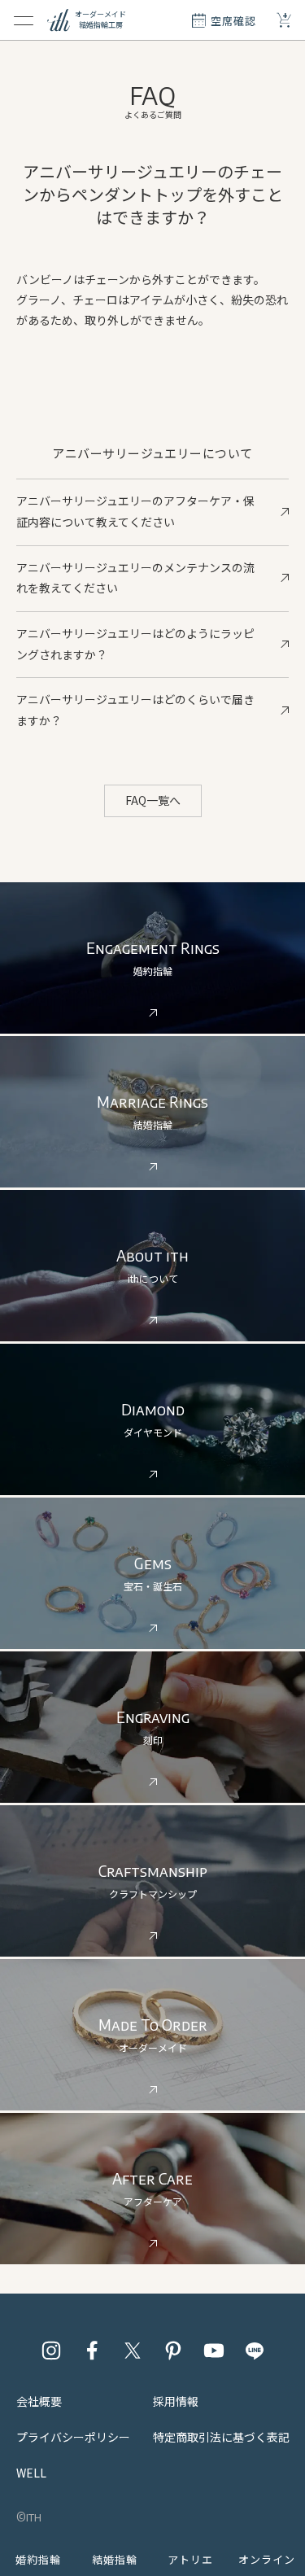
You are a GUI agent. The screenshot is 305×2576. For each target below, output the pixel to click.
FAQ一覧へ (153, 800)
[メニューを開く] (24, 20)
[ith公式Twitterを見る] (133, 2351)
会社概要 (39, 2401)
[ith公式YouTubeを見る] (214, 2351)
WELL (31, 2473)
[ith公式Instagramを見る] (51, 2351)
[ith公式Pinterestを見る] (173, 2351)
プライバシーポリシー (73, 2437)
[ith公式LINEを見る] (255, 2351)
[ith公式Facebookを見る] (92, 2351)
